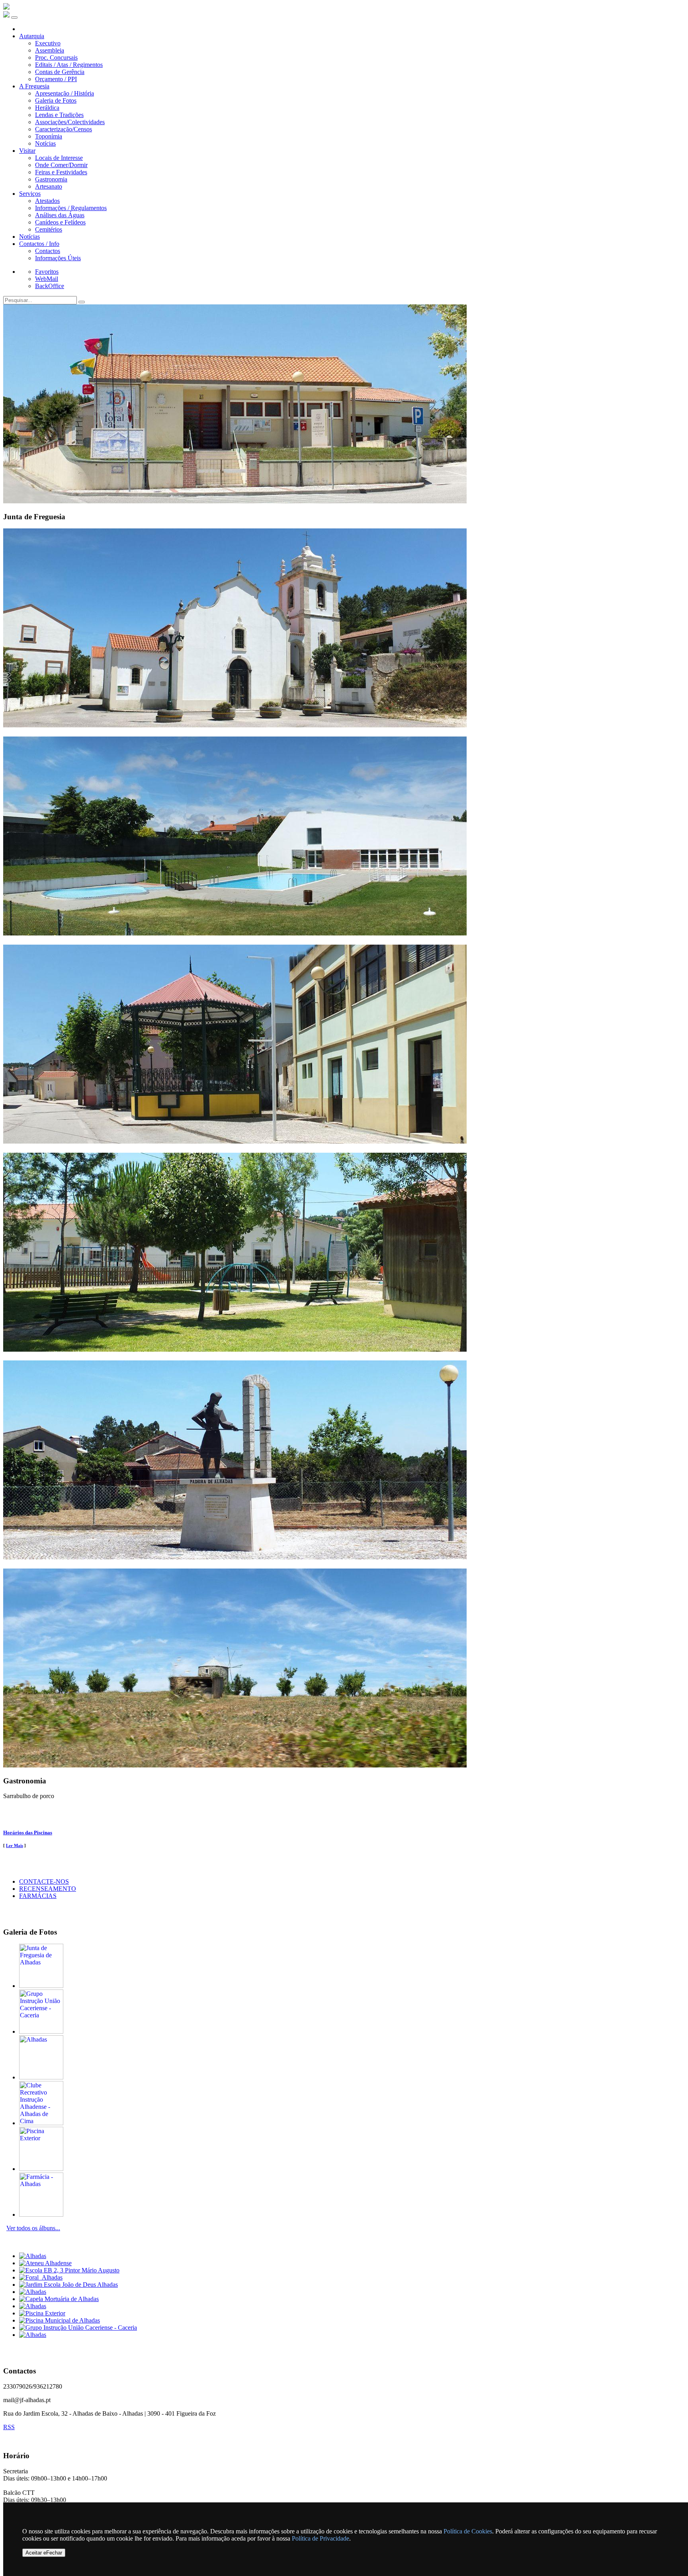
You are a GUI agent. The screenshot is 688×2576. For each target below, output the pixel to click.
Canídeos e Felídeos (60, 222)
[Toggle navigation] (14, 18)
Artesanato (49, 186)
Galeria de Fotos (56, 100)
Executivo (48, 43)
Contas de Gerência (60, 72)
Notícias (45, 143)
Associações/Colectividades (70, 122)
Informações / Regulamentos (71, 208)
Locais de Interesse (59, 158)
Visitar (27, 151)
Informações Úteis (58, 258)
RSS (9, 2427)
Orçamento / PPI (56, 79)
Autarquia (32, 36)
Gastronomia (51, 179)
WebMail (47, 279)
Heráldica (47, 108)
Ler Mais (15, 1845)
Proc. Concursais (56, 57)
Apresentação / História (64, 93)
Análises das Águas (60, 215)
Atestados (47, 201)
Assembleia (50, 50)
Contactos (48, 251)
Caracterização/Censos (64, 129)
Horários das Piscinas (28, 1833)
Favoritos (47, 272)
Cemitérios (49, 229)
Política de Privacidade (321, 2538)
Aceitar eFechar (44, 2553)
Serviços (30, 194)
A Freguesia (34, 86)
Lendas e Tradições (59, 115)
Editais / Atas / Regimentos (69, 65)
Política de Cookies (468, 2531)
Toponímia (49, 136)
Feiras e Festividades (61, 172)
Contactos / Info (39, 244)
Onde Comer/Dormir (61, 165)
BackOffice (50, 286)
